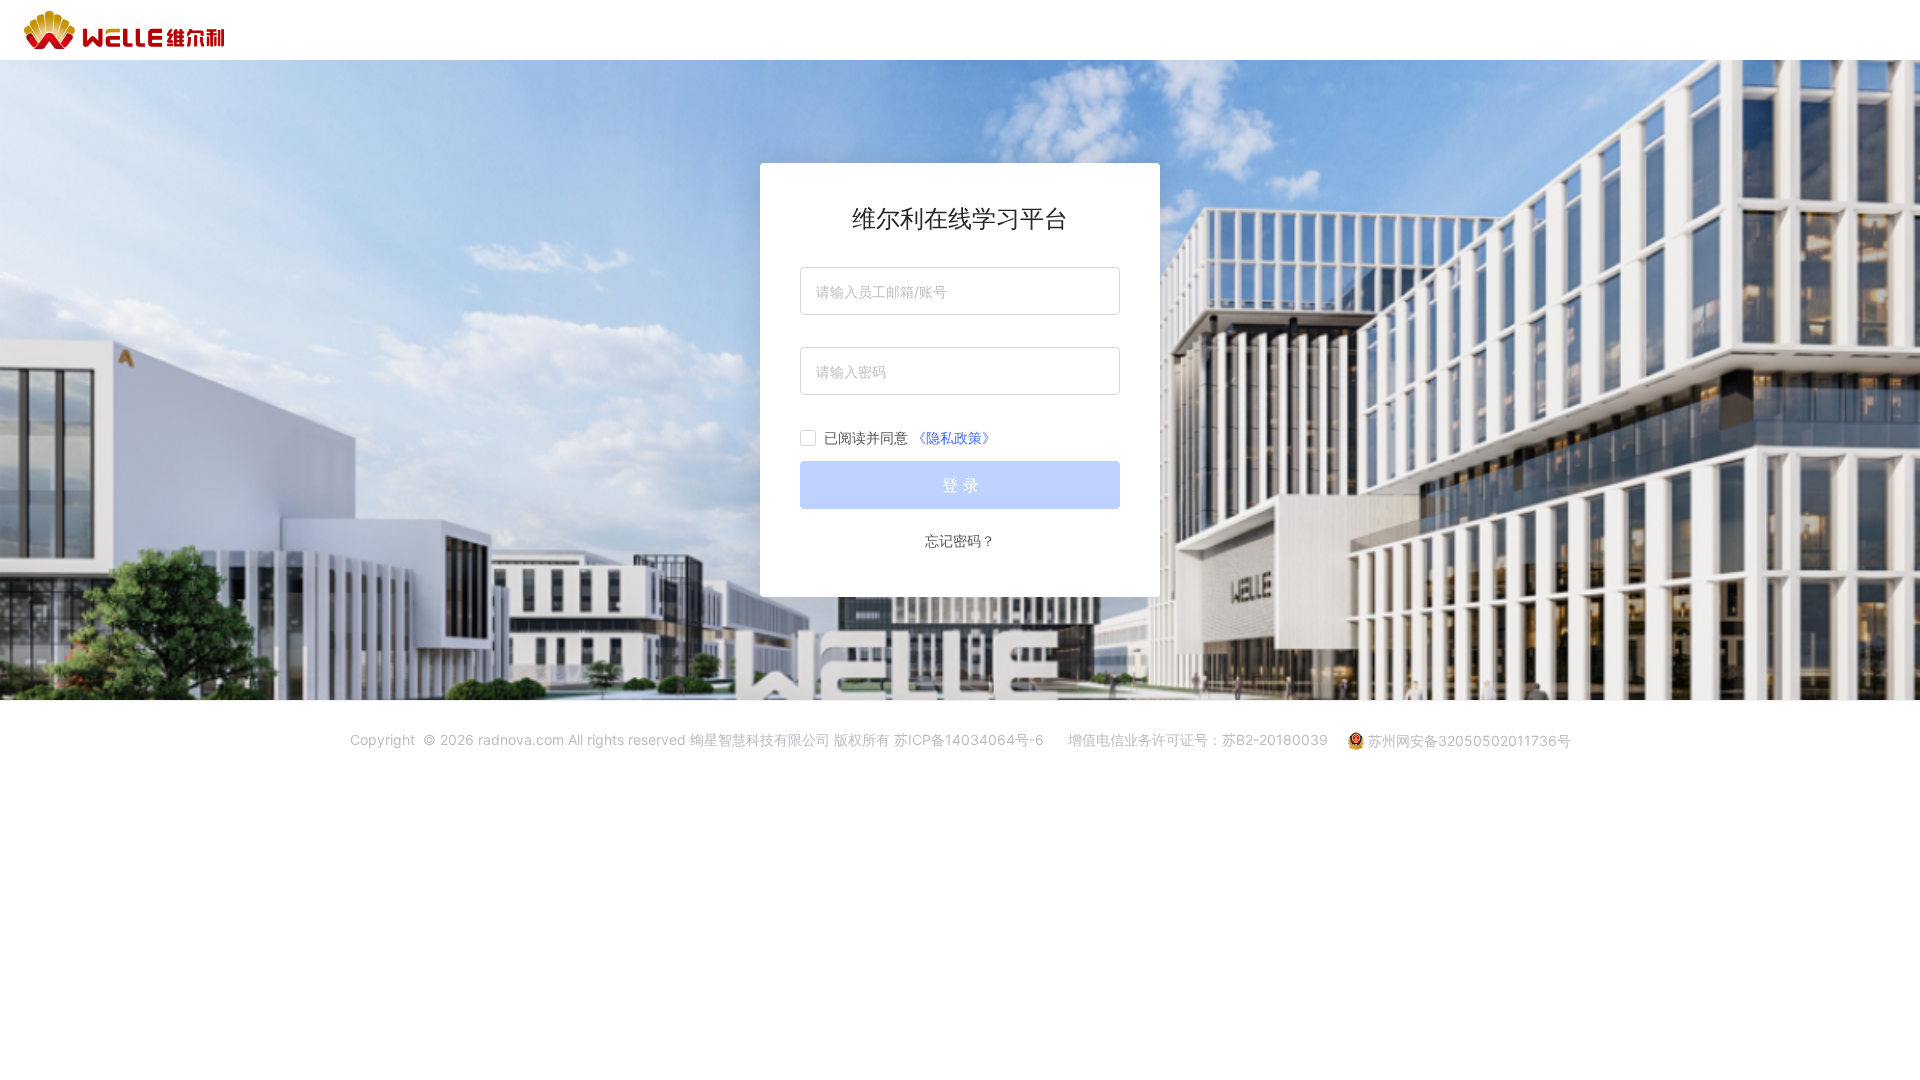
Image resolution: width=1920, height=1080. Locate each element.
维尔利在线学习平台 (960, 218)
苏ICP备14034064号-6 (969, 739)
